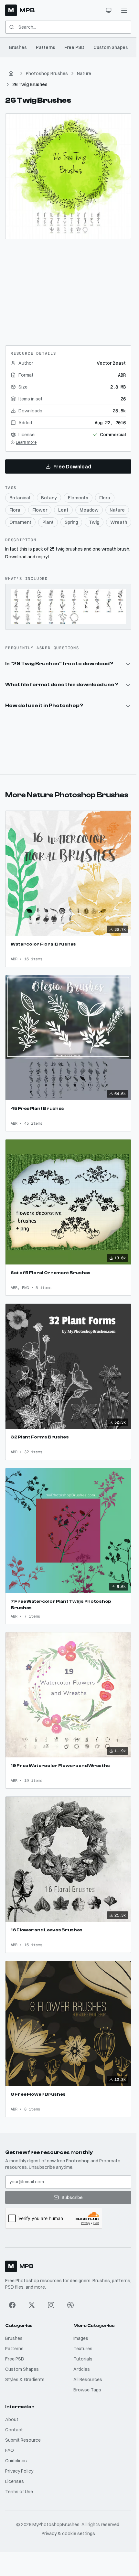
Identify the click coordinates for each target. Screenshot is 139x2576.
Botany (49, 498)
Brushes (18, 47)
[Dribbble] (70, 2305)
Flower (40, 510)
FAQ (10, 2450)
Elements (78, 498)
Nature (84, 73)
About (12, 2419)
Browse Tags (87, 2390)
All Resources (88, 2379)
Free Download (72, 466)
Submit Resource (23, 2440)
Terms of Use (19, 2492)
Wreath (119, 522)
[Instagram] (51, 2305)
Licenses (15, 2481)
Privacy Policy (19, 2471)
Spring (71, 522)
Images (81, 2338)
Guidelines (16, 2461)
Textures (83, 2349)
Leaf (63, 510)
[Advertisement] (68, 290)
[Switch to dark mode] (109, 10)
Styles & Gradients (25, 2379)
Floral (15, 510)
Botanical (20, 498)
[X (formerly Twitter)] (32, 2305)
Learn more (26, 442)
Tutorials (83, 2359)
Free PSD (74, 47)
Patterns (46, 47)
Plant (48, 522)
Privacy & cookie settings (68, 2533)
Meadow (89, 510)
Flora (105, 498)
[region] (68, 176)
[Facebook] (12, 2305)
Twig (94, 522)
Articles (82, 2369)
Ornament (20, 522)
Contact (14, 2430)
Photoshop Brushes (47, 73)
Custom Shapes (111, 47)
